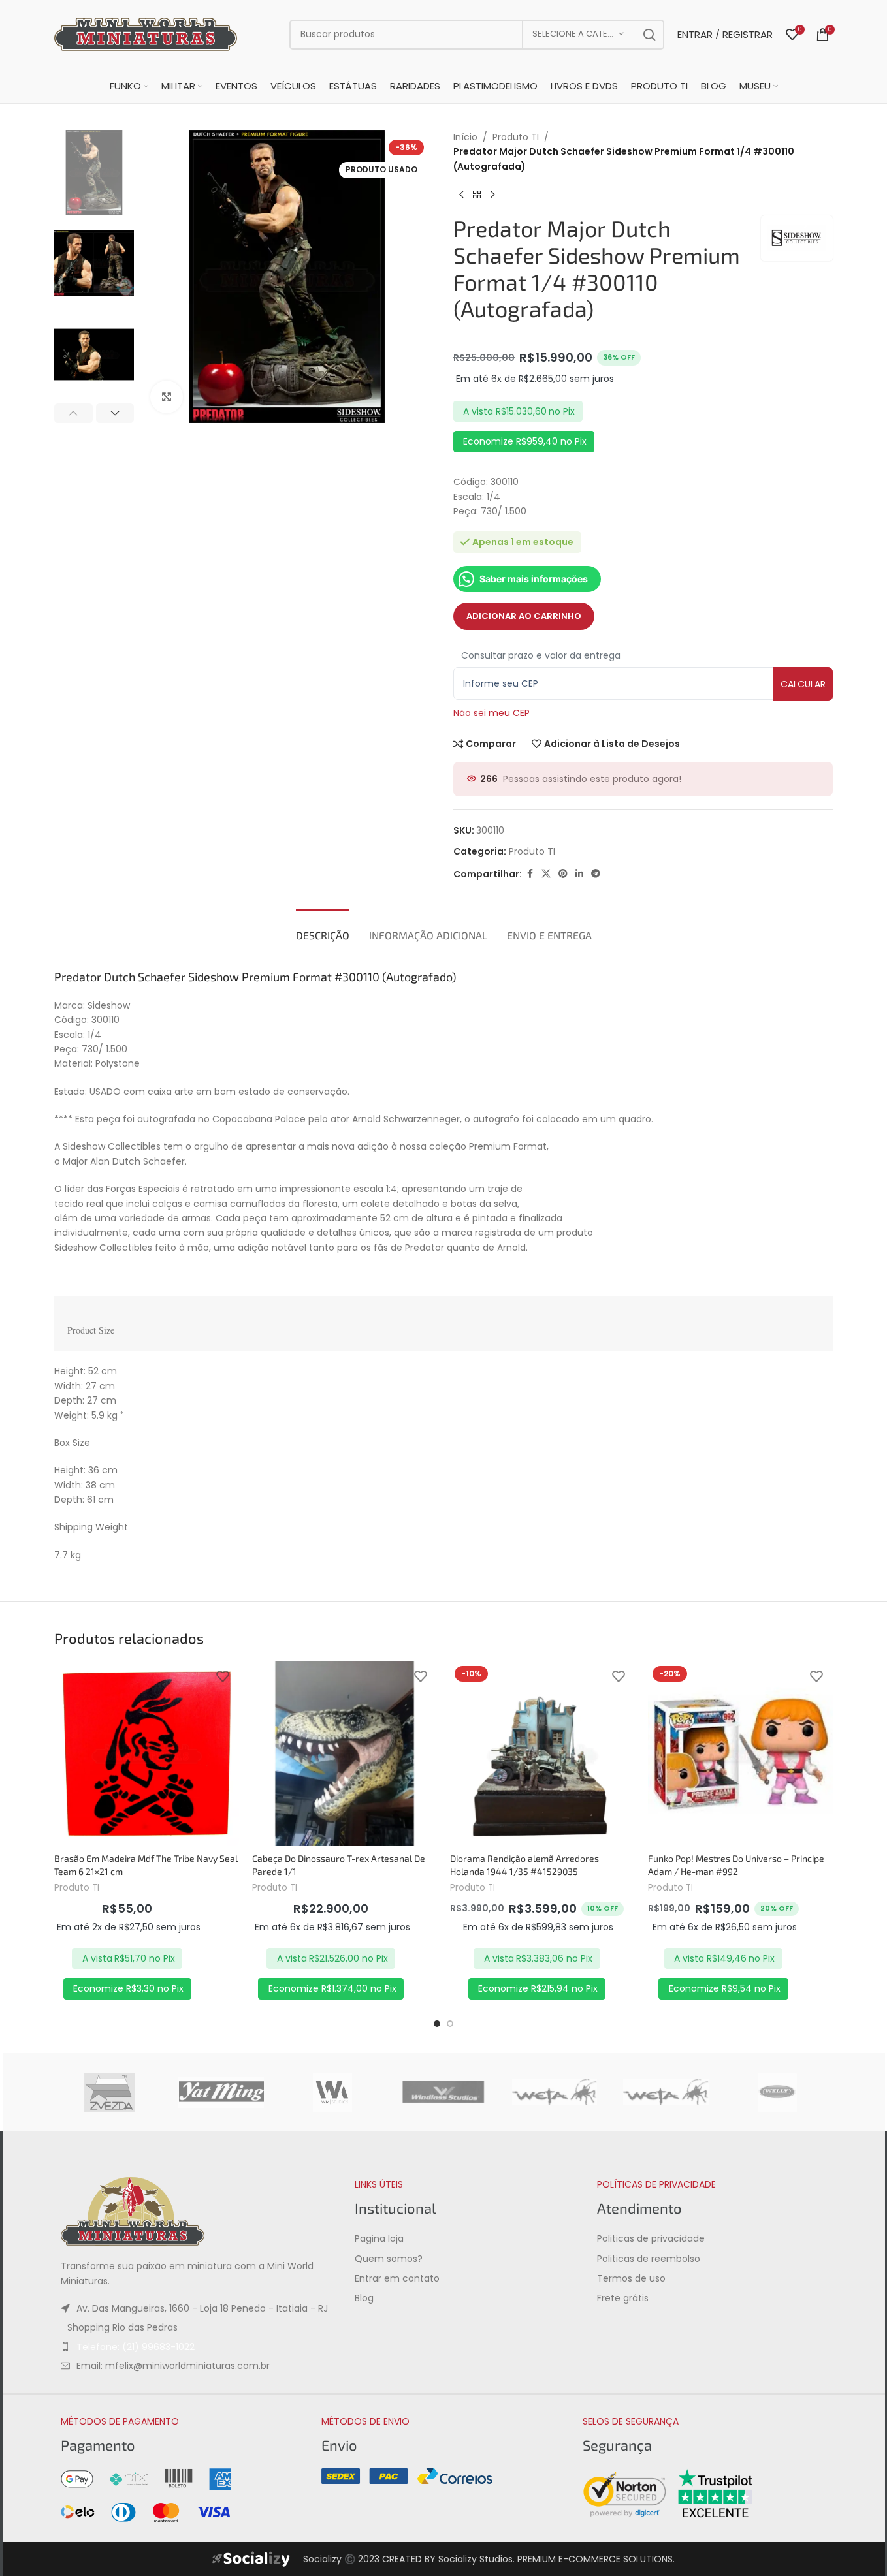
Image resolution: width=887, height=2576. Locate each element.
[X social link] (546, 874)
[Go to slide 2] (450, 2024)
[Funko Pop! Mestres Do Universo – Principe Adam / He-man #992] (740, 1754)
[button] (73, 413)
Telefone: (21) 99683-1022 (136, 2346)
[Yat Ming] (221, 2092)
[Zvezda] (110, 2092)
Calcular (803, 684)
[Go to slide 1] (437, 2024)
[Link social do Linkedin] (579, 874)
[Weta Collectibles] (555, 2092)
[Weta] (666, 2092)
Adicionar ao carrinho (524, 616)
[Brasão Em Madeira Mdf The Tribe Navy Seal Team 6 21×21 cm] (147, 1754)
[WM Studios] (332, 2092)
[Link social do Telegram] (596, 874)
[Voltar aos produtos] (477, 195)
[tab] (323, 929)
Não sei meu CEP (492, 713)
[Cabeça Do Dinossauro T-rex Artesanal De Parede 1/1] (345, 1754)
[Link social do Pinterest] (563, 874)
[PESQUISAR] (649, 35)
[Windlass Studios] (443, 2092)
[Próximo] (492, 195)
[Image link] (133, 2210)
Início (465, 137)
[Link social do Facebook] (530, 874)
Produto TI (516, 137)
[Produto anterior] (461, 195)
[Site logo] (146, 33)
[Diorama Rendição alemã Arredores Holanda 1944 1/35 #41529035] (542, 1754)
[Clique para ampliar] (167, 397)
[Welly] (777, 2092)
